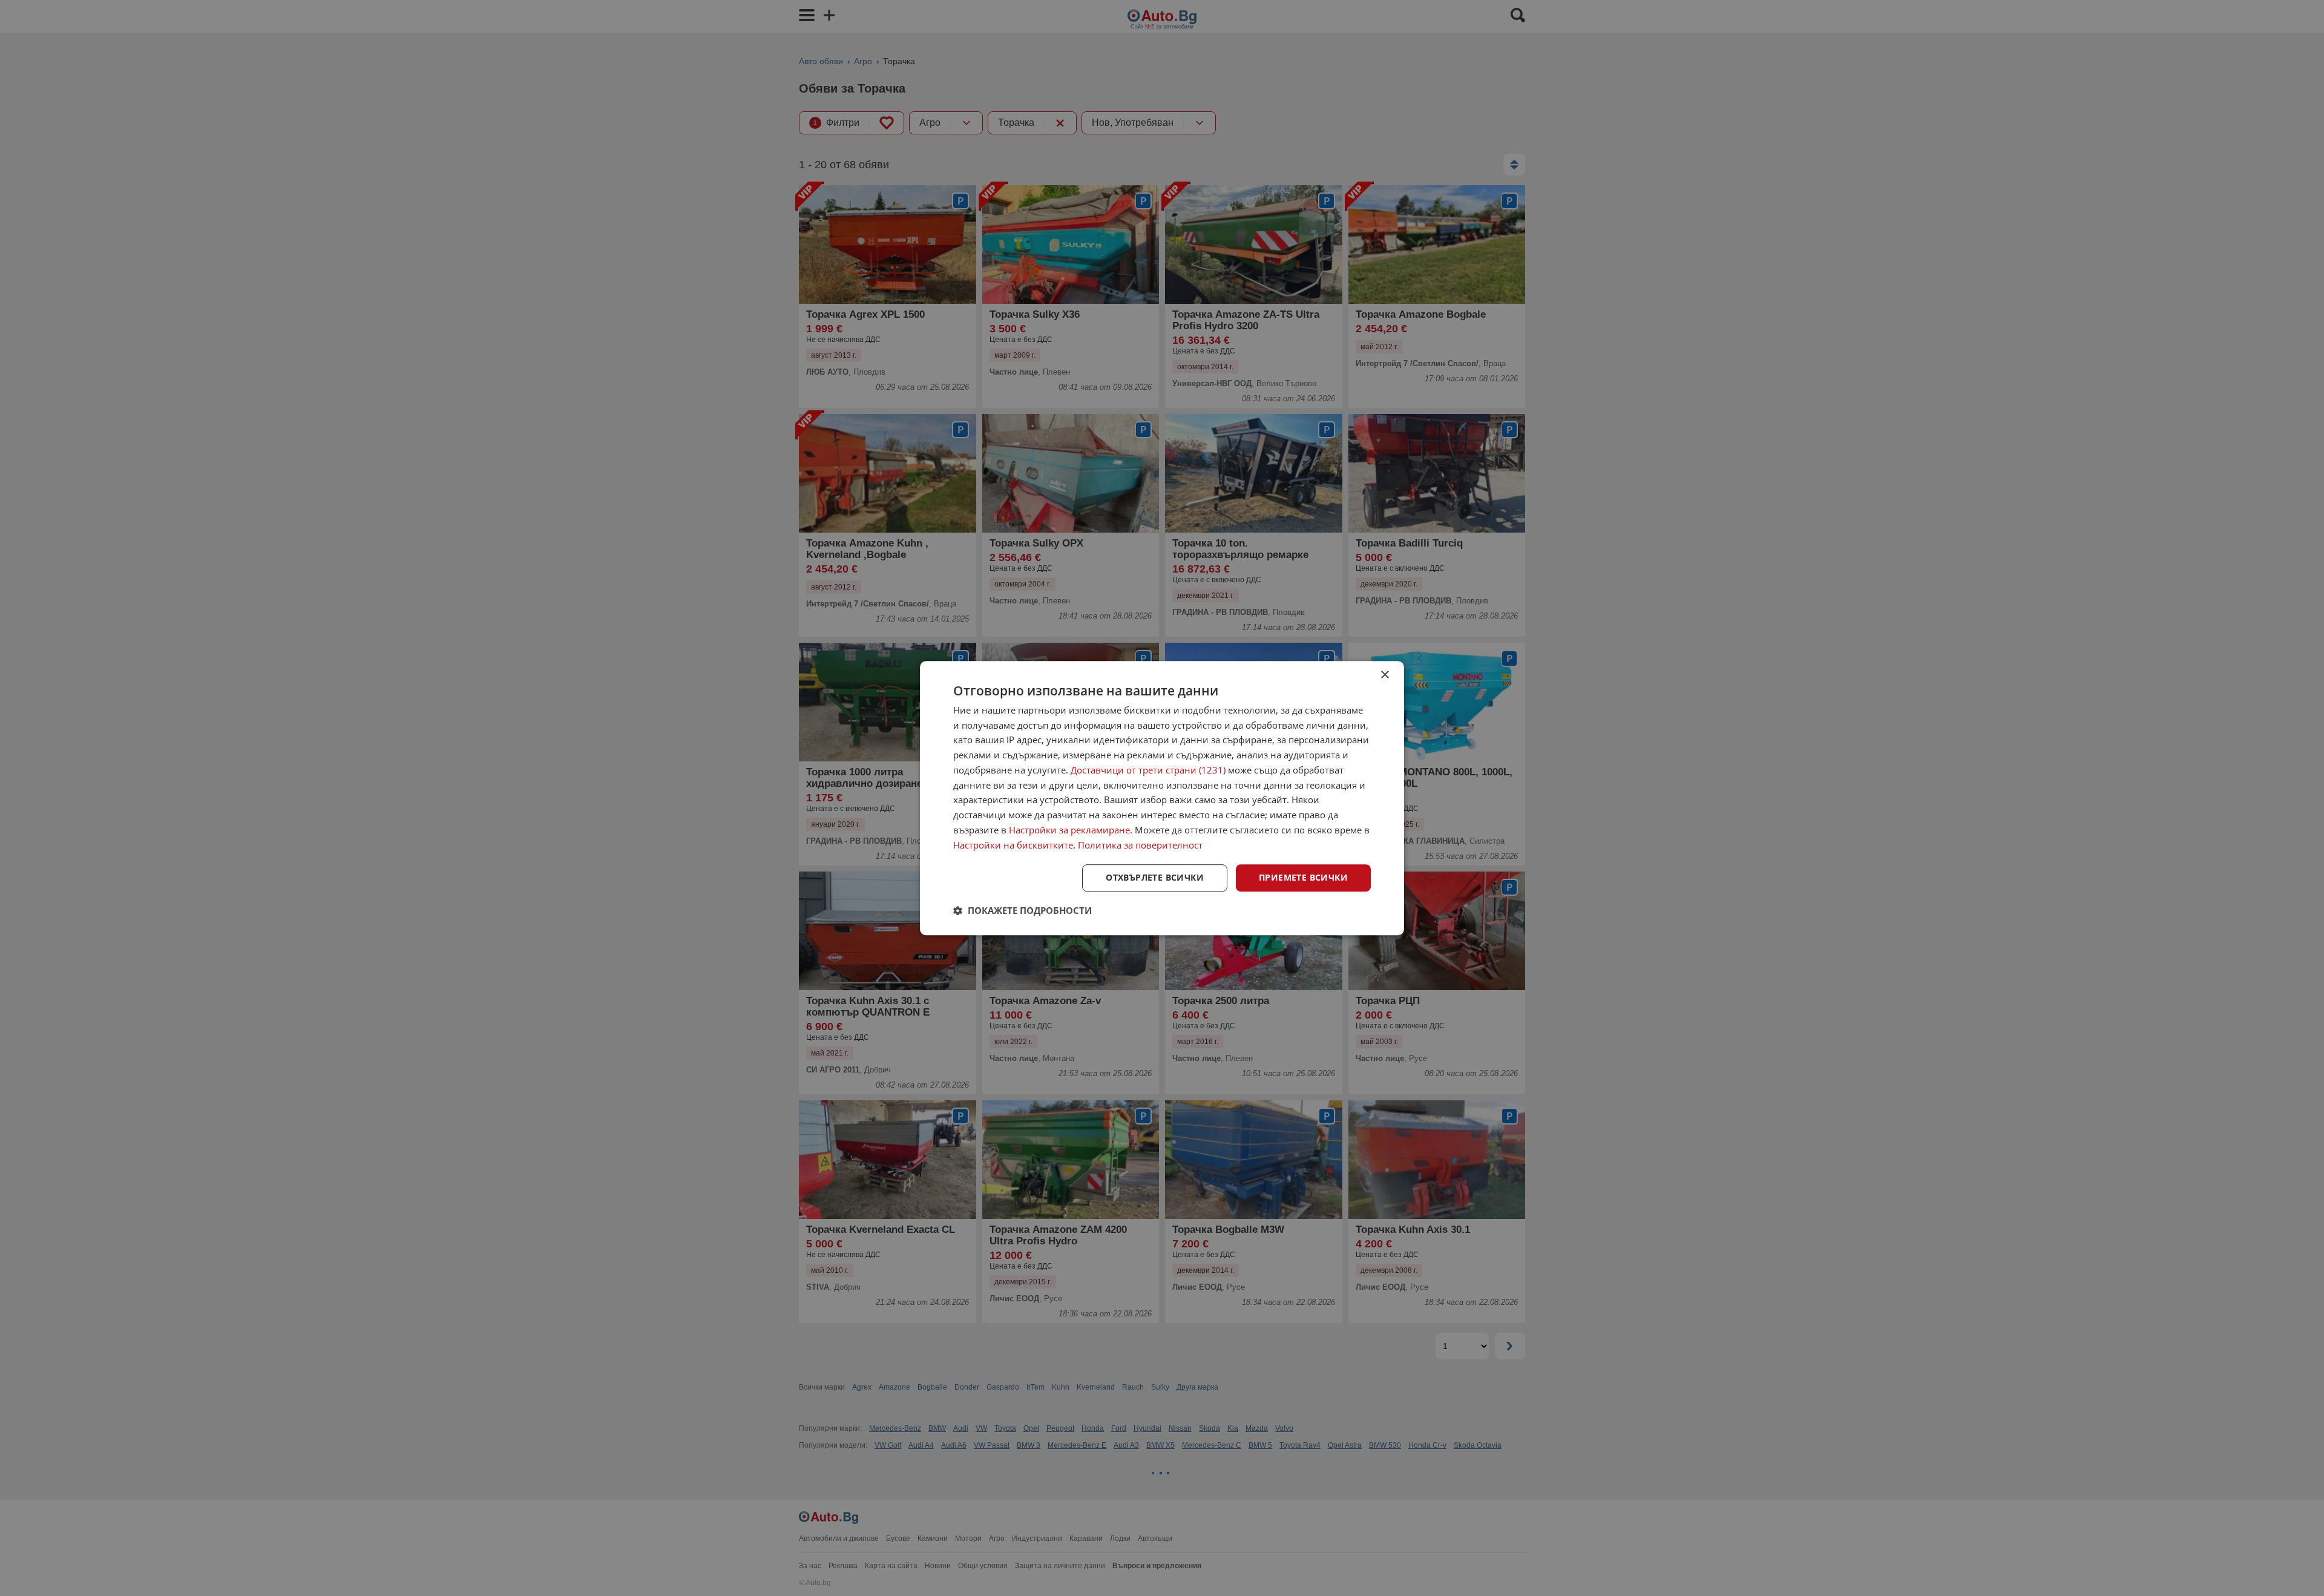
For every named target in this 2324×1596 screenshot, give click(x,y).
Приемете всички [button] (1303, 878)
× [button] (1384, 675)
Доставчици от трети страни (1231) (1148, 770)
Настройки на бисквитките (1013, 845)
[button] (1022, 910)
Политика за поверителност (1140, 845)
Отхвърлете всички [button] (1155, 878)
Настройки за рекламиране (1069, 830)
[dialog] (1162, 798)
